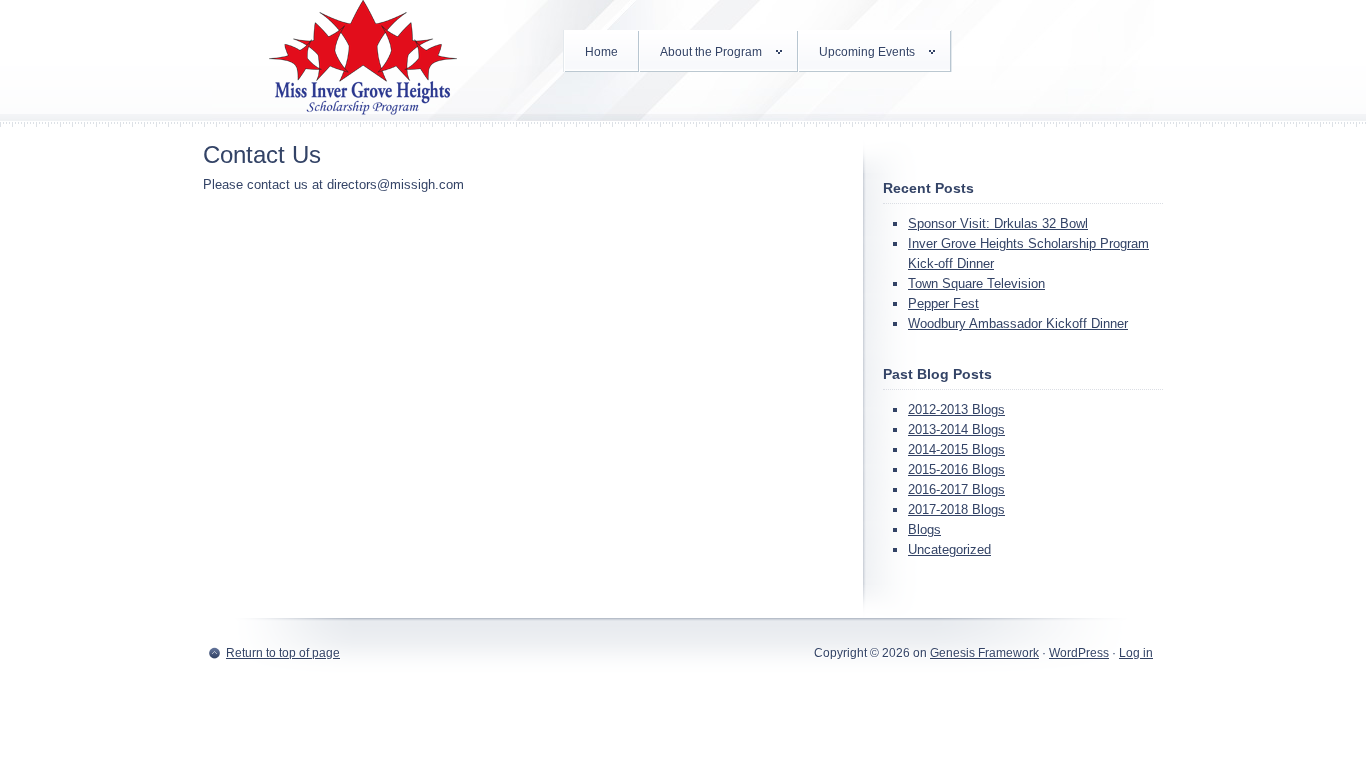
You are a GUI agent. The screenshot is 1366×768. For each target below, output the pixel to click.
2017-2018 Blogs (956, 509)
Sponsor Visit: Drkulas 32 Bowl (998, 223)
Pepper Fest (943, 303)
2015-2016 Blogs (956, 469)
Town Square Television (976, 283)
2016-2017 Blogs (956, 489)
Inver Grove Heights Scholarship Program (363, 60)
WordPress (1079, 653)
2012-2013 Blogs (956, 409)
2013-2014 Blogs (956, 429)
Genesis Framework (984, 653)
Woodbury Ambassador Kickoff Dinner (1018, 323)
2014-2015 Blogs (956, 449)
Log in (1136, 653)
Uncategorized (949, 549)
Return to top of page (283, 653)
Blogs (924, 529)
